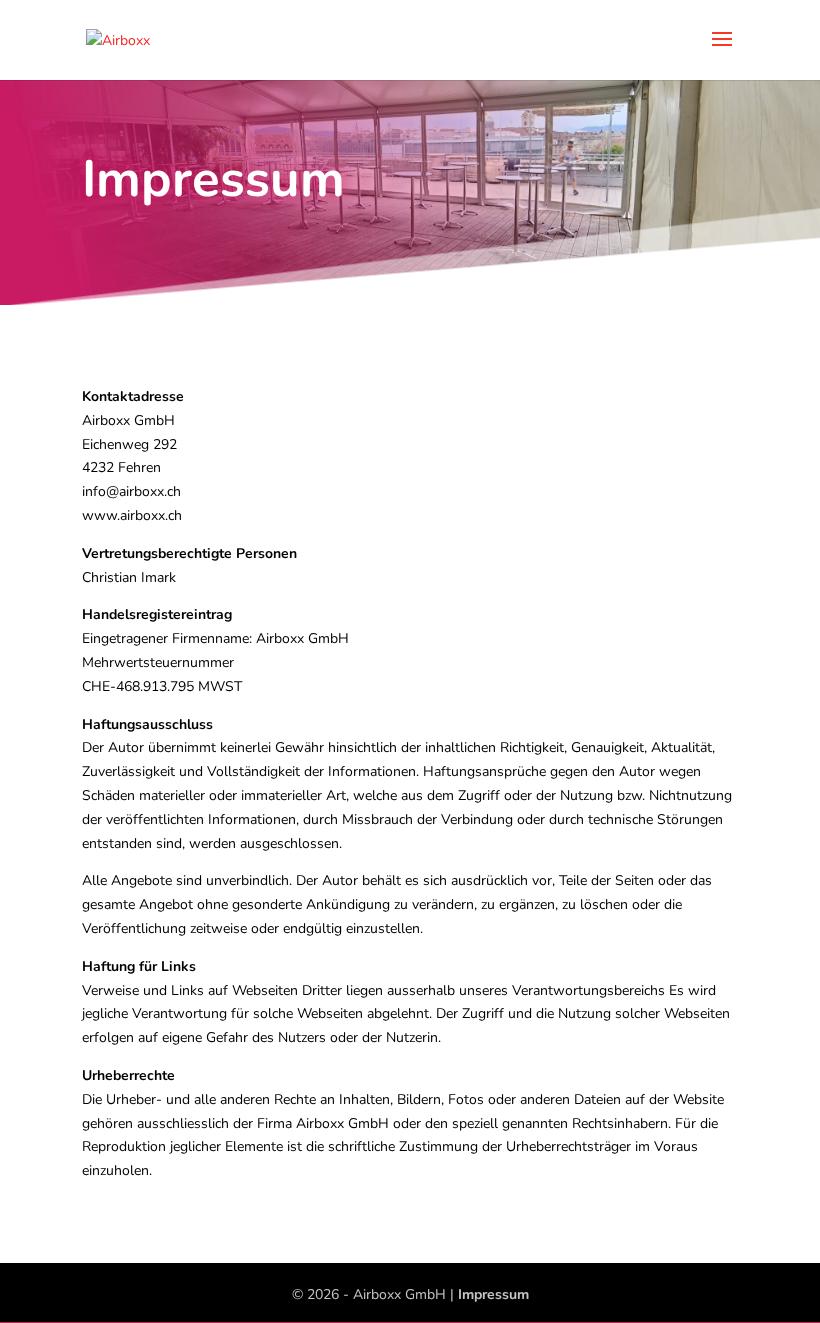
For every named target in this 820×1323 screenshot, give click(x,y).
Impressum (493, 1294)
